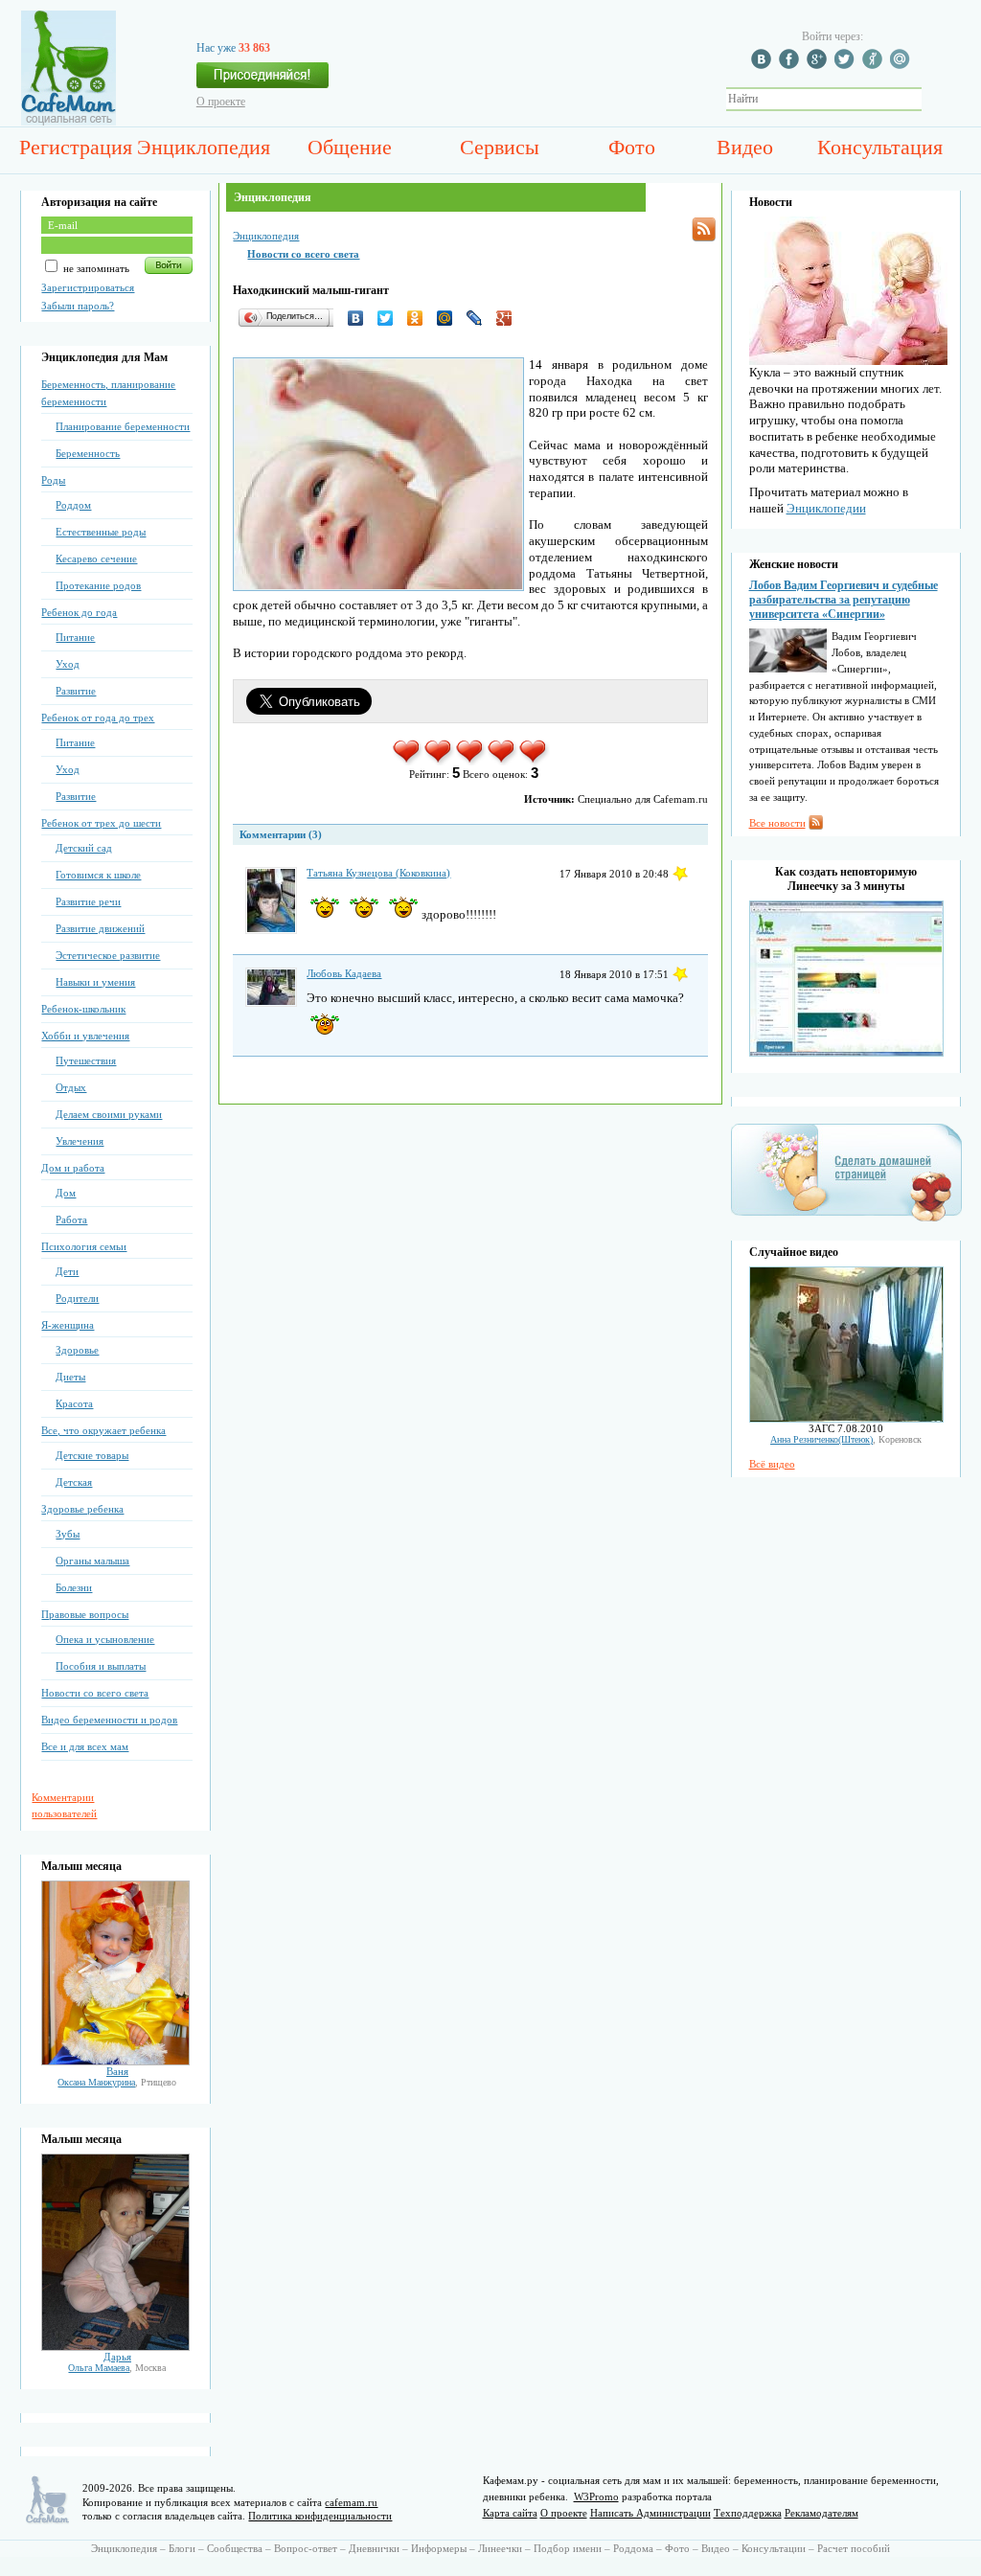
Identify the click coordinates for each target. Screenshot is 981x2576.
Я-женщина (68, 1325)
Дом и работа (73, 1168)
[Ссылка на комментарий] (680, 874)
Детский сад (84, 848)
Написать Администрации (650, 2513)
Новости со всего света (95, 1693)
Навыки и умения (95, 982)
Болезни (74, 1587)
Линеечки (500, 2548)
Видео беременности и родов (109, 1720)
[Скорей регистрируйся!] (262, 80)
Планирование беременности (123, 426)
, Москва (117, 2368)
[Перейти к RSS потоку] (704, 229)
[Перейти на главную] (68, 122)
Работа (71, 1220)
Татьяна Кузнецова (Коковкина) (378, 873)
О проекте (221, 102)
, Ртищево (117, 2082)
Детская (74, 1482)
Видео (745, 147)
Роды (53, 480)
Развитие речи (88, 901)
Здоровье (77, 1350)
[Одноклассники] (420, 318)
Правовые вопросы (85, 1614)
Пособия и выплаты (101, 1666)
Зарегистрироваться (88, 287)
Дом (66, 1193)
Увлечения (80, 1141)
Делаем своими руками (109, 1114)
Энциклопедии (826, 508)
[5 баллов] (534, 762)
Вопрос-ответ (306, 2548)
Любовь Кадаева (344, 973)
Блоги (182, 2548)
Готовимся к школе (98, 875)
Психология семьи (84, 1246)
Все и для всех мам (85, 1746)
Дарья (117, 2357)
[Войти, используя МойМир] (902, 65)
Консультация (880, 147)
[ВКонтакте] (361, 318)
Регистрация (76, 147)
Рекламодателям (821, 2513)
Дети (67, 1271)
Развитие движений (100, 928)
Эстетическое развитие (108, 955)
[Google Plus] (509, 318)
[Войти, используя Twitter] (847, 65)
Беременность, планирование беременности (108, 393)
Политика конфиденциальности (320, 2516)
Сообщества (235, 2548)
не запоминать (95, 268)
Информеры (439, 2548)
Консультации (774, 2548)
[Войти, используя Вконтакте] (764, 65)
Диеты (70, 1377)
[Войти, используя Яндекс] (875, 65)
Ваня (117, 2071)
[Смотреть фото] (115, 2062)
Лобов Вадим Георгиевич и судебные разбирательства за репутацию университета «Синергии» (844, 600)
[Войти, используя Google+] (819, 65)
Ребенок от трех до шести (101, 823)
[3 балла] (471, 762)
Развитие (76, 691)
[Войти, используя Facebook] (791, 65)
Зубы (68, 1534)
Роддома (633, 2548)
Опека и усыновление (105, 1639)
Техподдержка (748, 2513)
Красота (74, 1403)
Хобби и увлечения (85, 1036)
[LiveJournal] (479, 318)
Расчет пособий (854, 2548)
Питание (75, 637)
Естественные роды (101, 532)
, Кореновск (846, 1439)
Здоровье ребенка (82, 1509)
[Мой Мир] (450, 318)
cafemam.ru (351, 2502)
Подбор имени (568, 2548)
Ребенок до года (79, 612)
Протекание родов (98, 585)
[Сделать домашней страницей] (846, 1220)
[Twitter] (390, 318)
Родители (77, 1298)
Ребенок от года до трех (98, 718)
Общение (350, 147)
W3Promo (596, 2496)
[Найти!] (932, 99)
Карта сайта (510, 2513)
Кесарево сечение (96, 559)
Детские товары (92, 1455)
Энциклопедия (204, 147)
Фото (632, 147)
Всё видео (772, 1464)
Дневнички (374, 2548)
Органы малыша (92, 1561)
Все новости (777, 823)
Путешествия (86, 1060)
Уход (68, 664)
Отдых (71, 1087)
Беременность (88, 453)
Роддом (73, 505)
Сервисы (500, 147)
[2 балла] (439, 762)
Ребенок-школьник (83, 1009)
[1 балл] (408, 762)
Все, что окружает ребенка (103, 1430)
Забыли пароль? (78, 306)
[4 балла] (502, 762)
